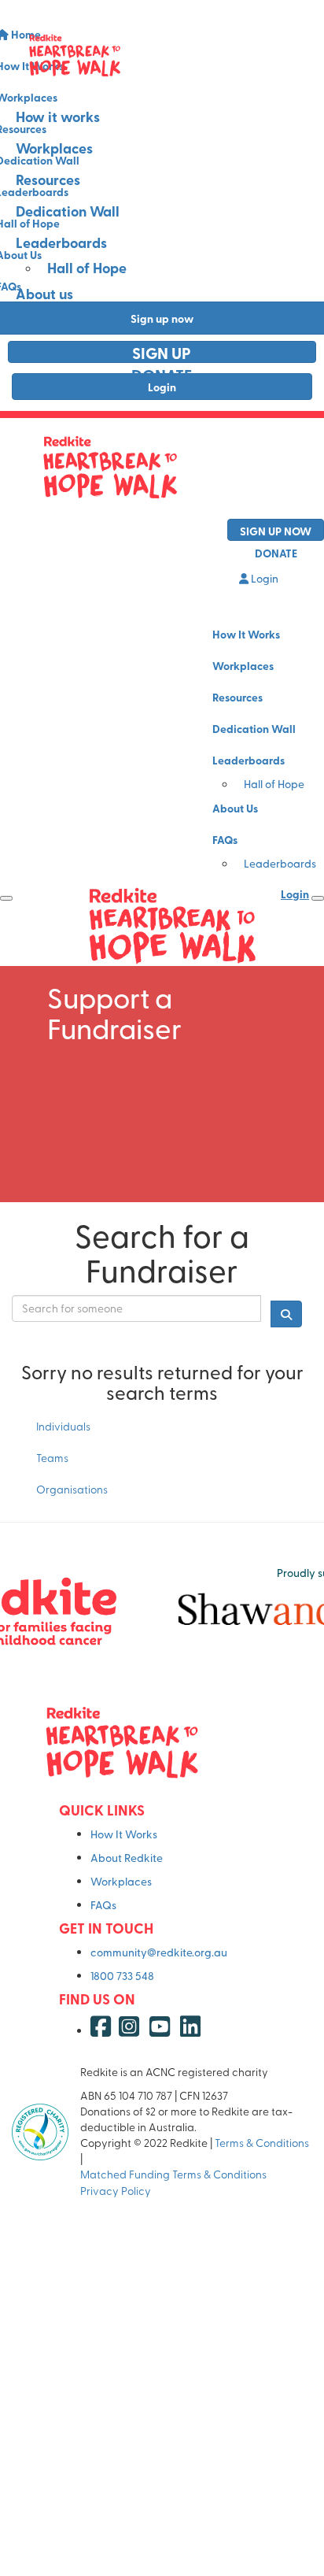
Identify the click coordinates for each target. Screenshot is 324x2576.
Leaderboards (61, 242)
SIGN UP (162, 352)
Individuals (63, 1426)
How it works (58, 117)
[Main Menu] (6, 898)
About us (44, 294)
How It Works (246, 634)
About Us (235, 808)
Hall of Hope (87, 268)
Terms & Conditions (262, 2143)
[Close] (318, 898)
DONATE (162, 374)
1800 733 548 (122, 1976)
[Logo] (162, 55)
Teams (52, 1458)
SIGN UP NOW (276, 531)
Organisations (72, 1489)
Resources (48, 180)
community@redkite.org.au (159, 1952)
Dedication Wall (68, 211)
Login (263, 578)
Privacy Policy (117, 2191)
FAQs (33, 325)
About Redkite (127, 1858)
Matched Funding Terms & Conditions (176, 2174)
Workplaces (54, 148)
